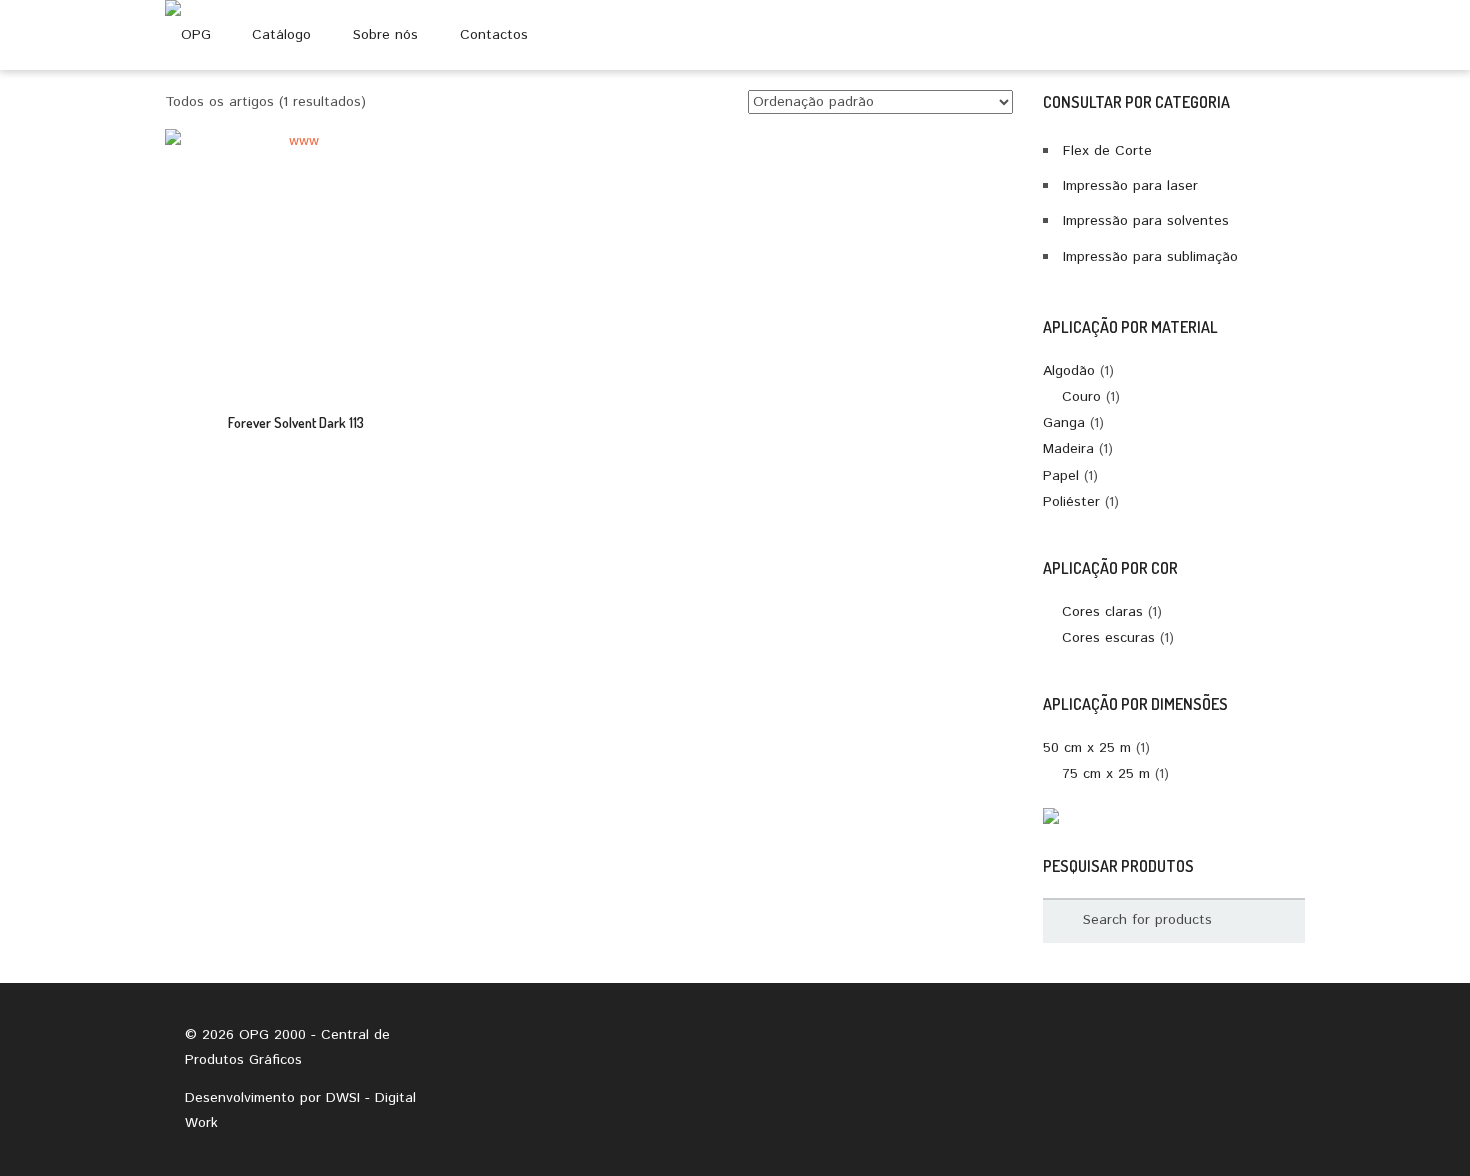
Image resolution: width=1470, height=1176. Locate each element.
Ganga (1064, 423)
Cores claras (1102, 612)
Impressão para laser (1130, 186)
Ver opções (295, 273)
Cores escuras (1108, 638)
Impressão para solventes (1146, 221)
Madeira (1068, 449)
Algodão (1069, 371)
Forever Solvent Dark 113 (296, 422)
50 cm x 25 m (1087, 748)
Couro (1081, 397)
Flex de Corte (1107, 151)
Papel (1061, 476)
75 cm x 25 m (1106, 774)
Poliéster (1071, 502)
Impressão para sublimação (1150, 257)
